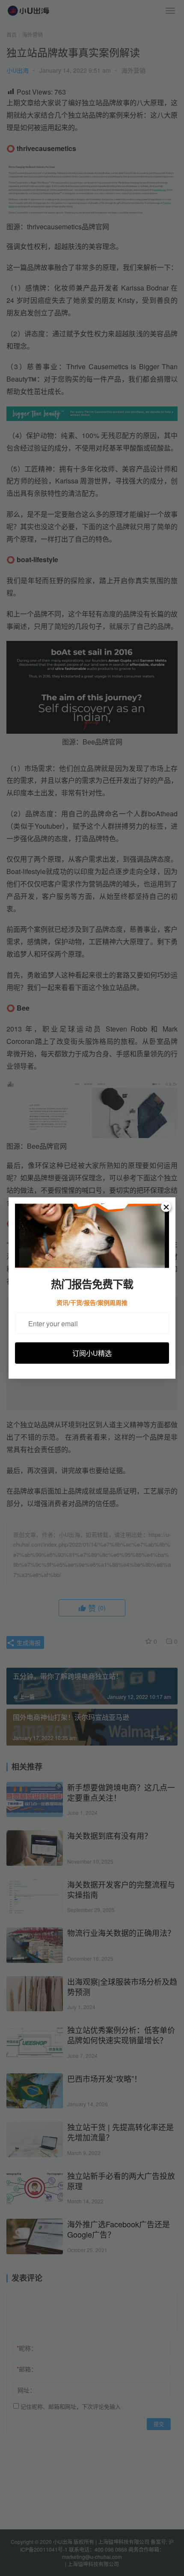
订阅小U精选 (92, 1353)
